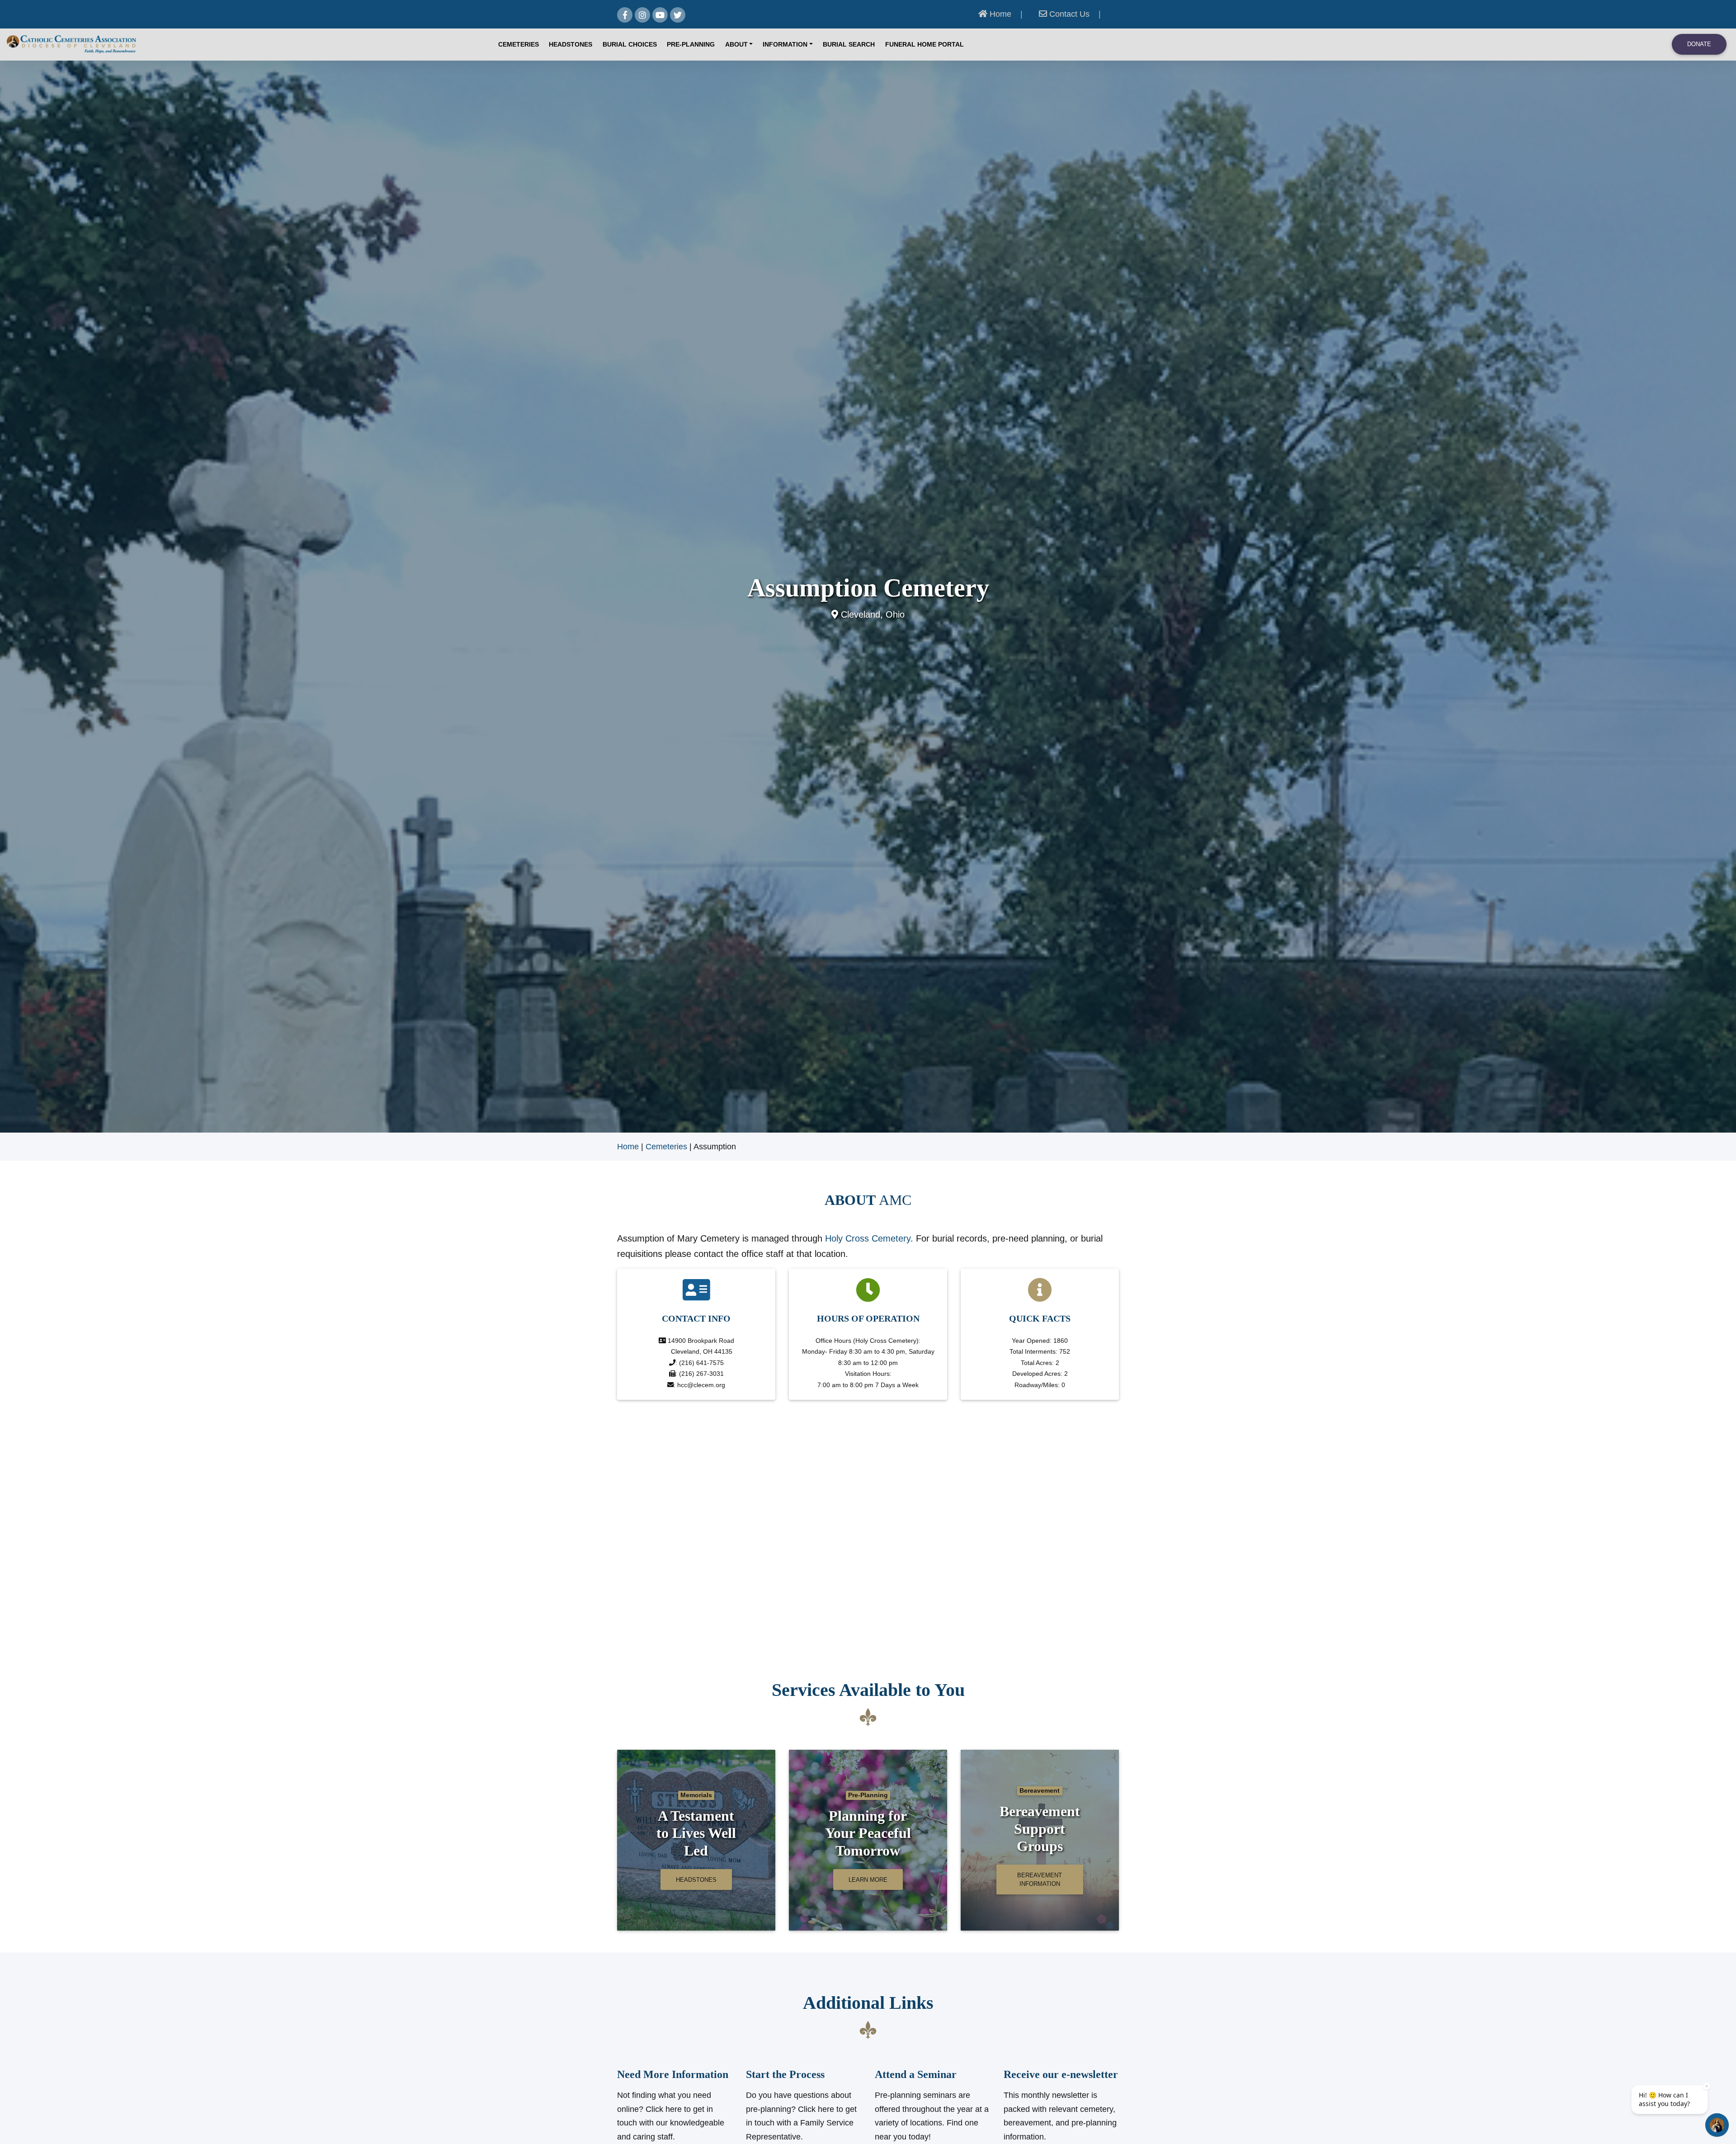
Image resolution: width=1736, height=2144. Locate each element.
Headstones (571, 45)
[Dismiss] (1707, 2086)
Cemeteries (519, 45)
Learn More (868, 1880)
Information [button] (785, 45)
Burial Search (849, 45)
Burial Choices (630, 45)
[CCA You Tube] (660, 15)
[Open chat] (1717, 2125)
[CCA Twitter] (678, 15)
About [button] (736, 45)
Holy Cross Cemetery (866, 1238)
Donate (1699, 44)
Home (999, 14)
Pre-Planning (691, 45)
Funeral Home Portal (925, 45)
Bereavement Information (1040, 1880)
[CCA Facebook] (625, 15)
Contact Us (1068, 14)
